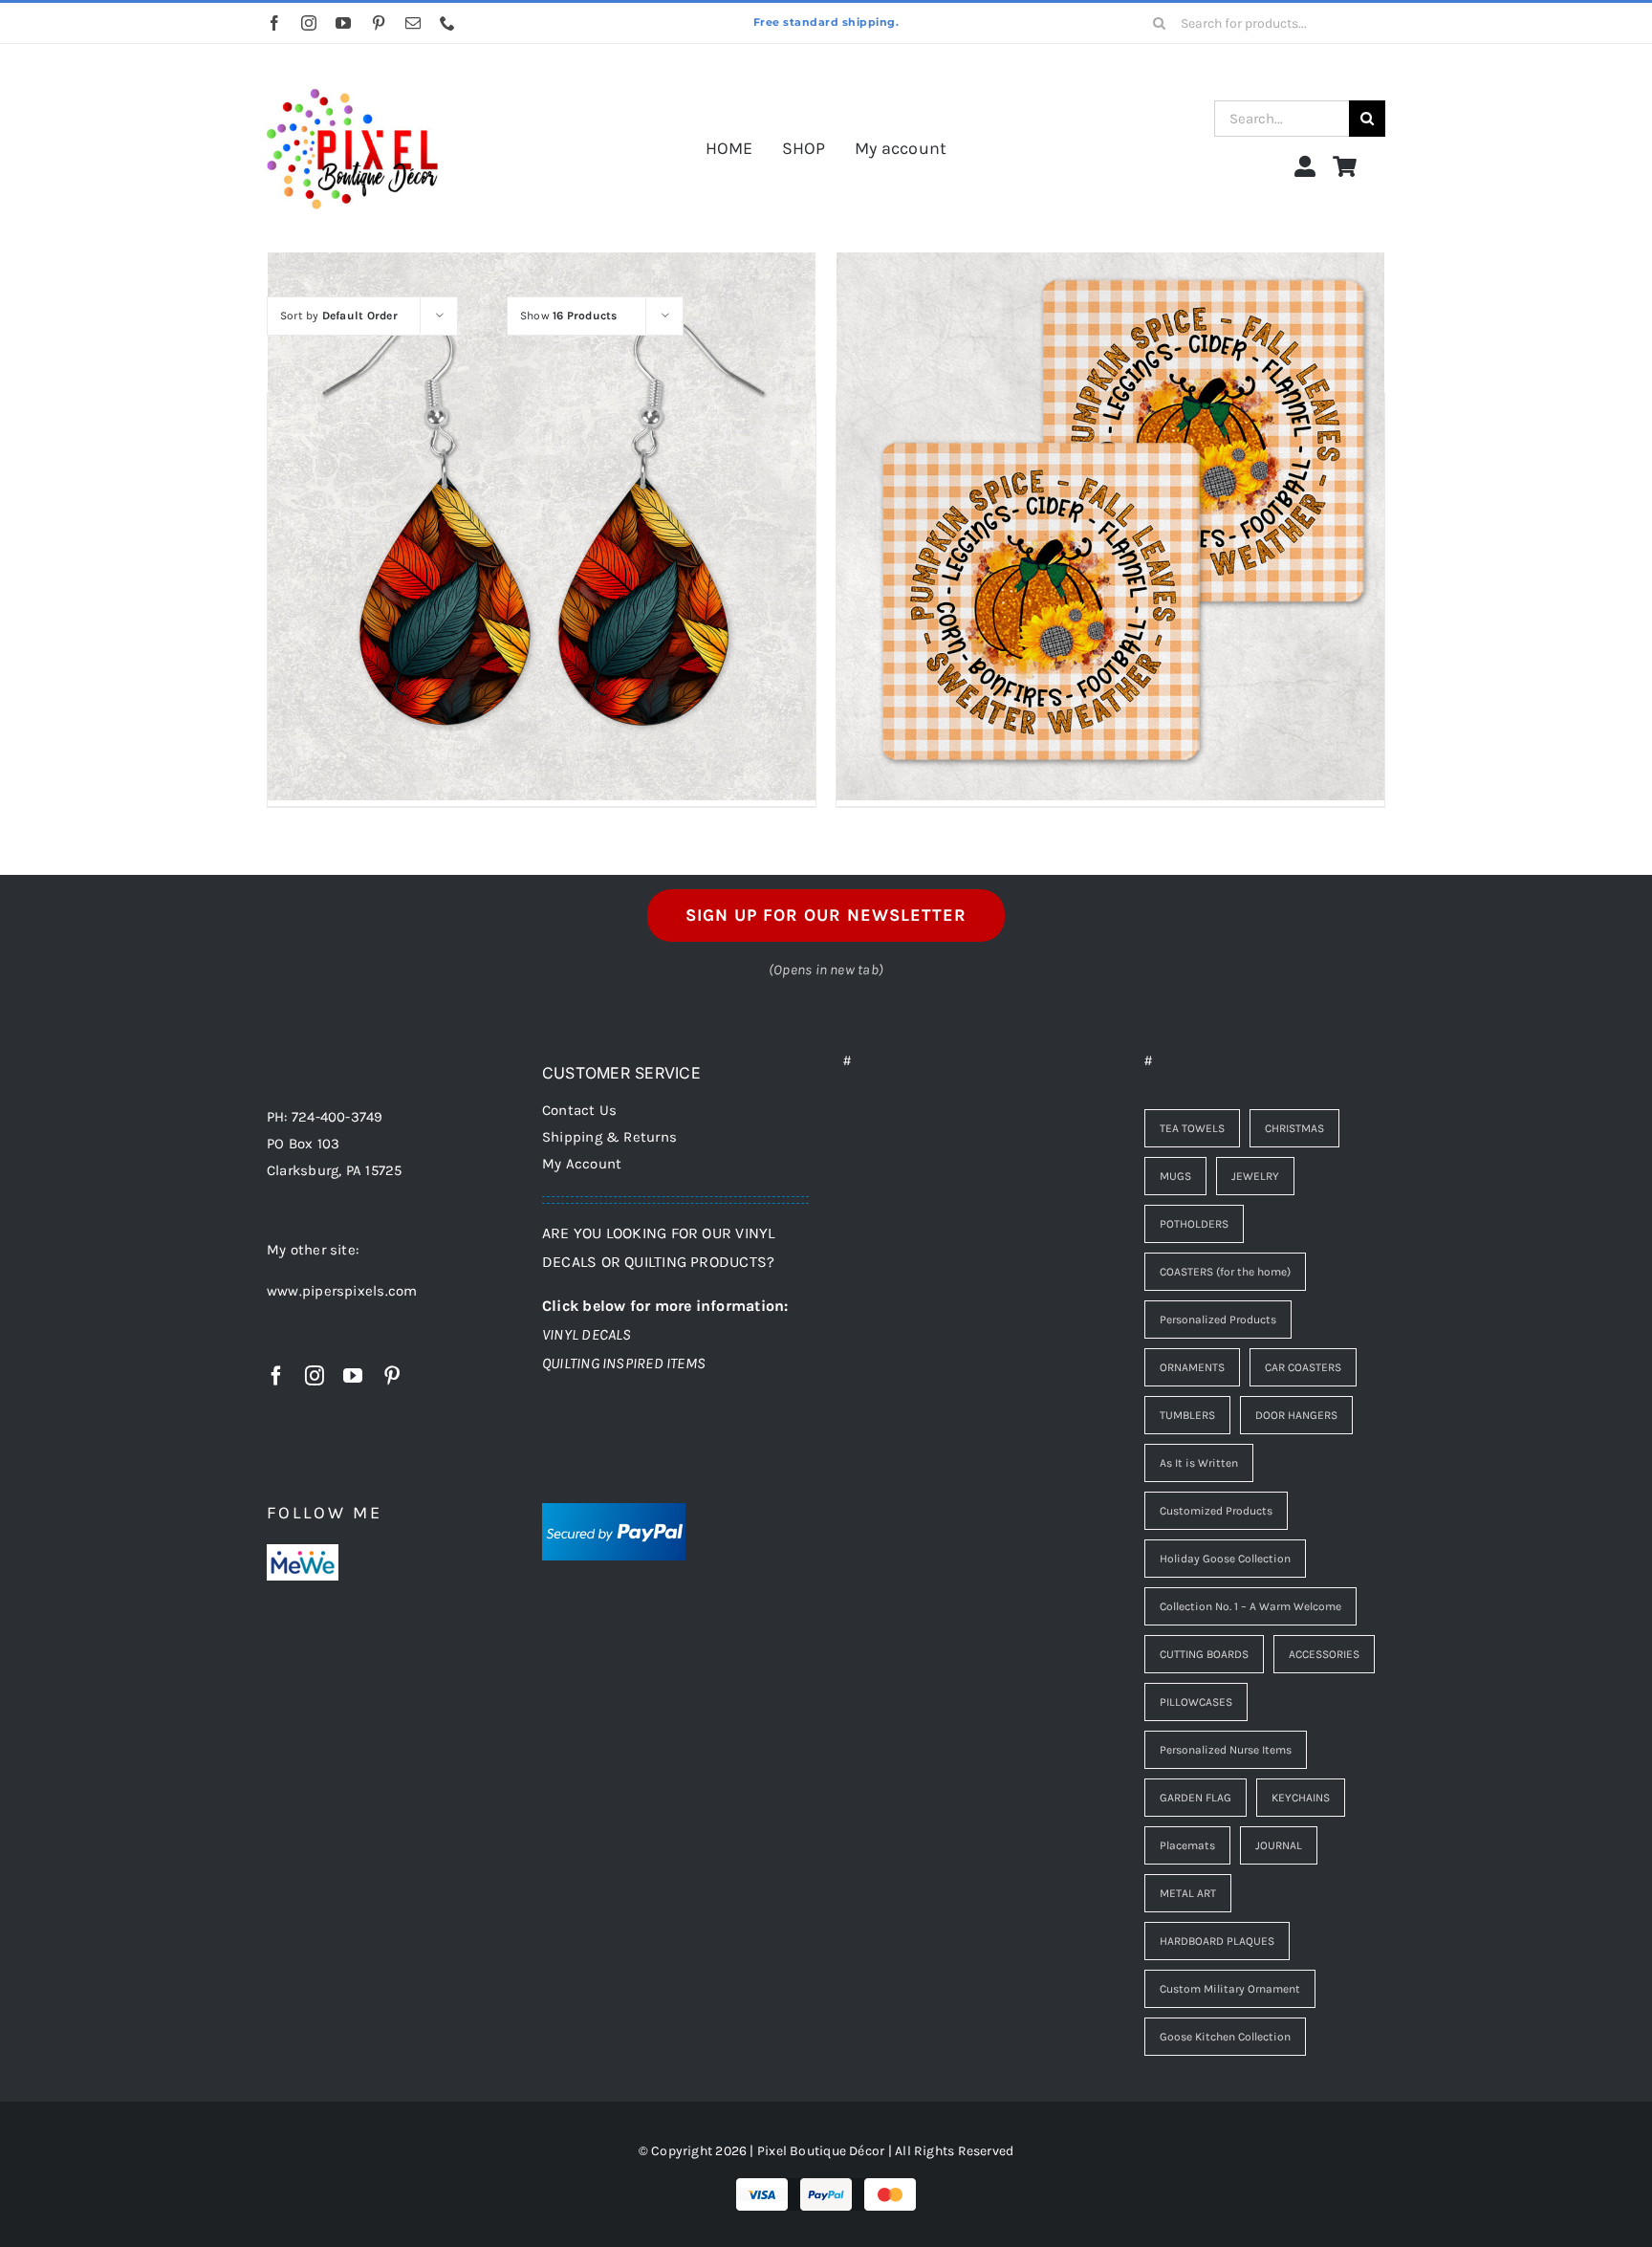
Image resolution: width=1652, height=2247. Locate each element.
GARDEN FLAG (1196, 1798)
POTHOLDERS (1194, 1224)
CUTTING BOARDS (1204, 1654)
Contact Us (579, 1110)
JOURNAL (1279, 1845)
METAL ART (1188, 1893)
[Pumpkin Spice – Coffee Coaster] (1110, 526)
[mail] (413, 23)
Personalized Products (1218, 1320)
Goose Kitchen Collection (1225, 2037)
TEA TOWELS (1192, 1128)
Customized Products (1216, 1511)
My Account (582, 1164)
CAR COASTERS (1303, 1367)
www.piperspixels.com (342, 1291)
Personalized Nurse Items (1226, 1750)
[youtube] (343, 23)
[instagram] (309, 23)
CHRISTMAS (1294, 1128)
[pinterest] (379, 23)
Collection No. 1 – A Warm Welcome (1250, 1606)
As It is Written (1199, 1463)
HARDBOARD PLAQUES (1217, 1941)
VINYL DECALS (587, 1334)
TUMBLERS (1187, 1415)
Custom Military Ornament (1230, 1989)
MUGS (1175, 1176)
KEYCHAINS (1301, 1798)
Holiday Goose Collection (1225, 1559)
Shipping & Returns (609, 1137)
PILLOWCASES (1196, 1702)
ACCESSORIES (1324, 1654)
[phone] (447, 23)
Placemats (1187, 1845)
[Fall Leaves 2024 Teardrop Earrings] (542, 526)
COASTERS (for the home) (1225, 1272)
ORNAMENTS (1192, 1367)
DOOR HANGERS (1296, 1415)
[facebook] (274, 23)
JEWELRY (1255, 1176)
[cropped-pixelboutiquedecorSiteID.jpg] (352, 70)
